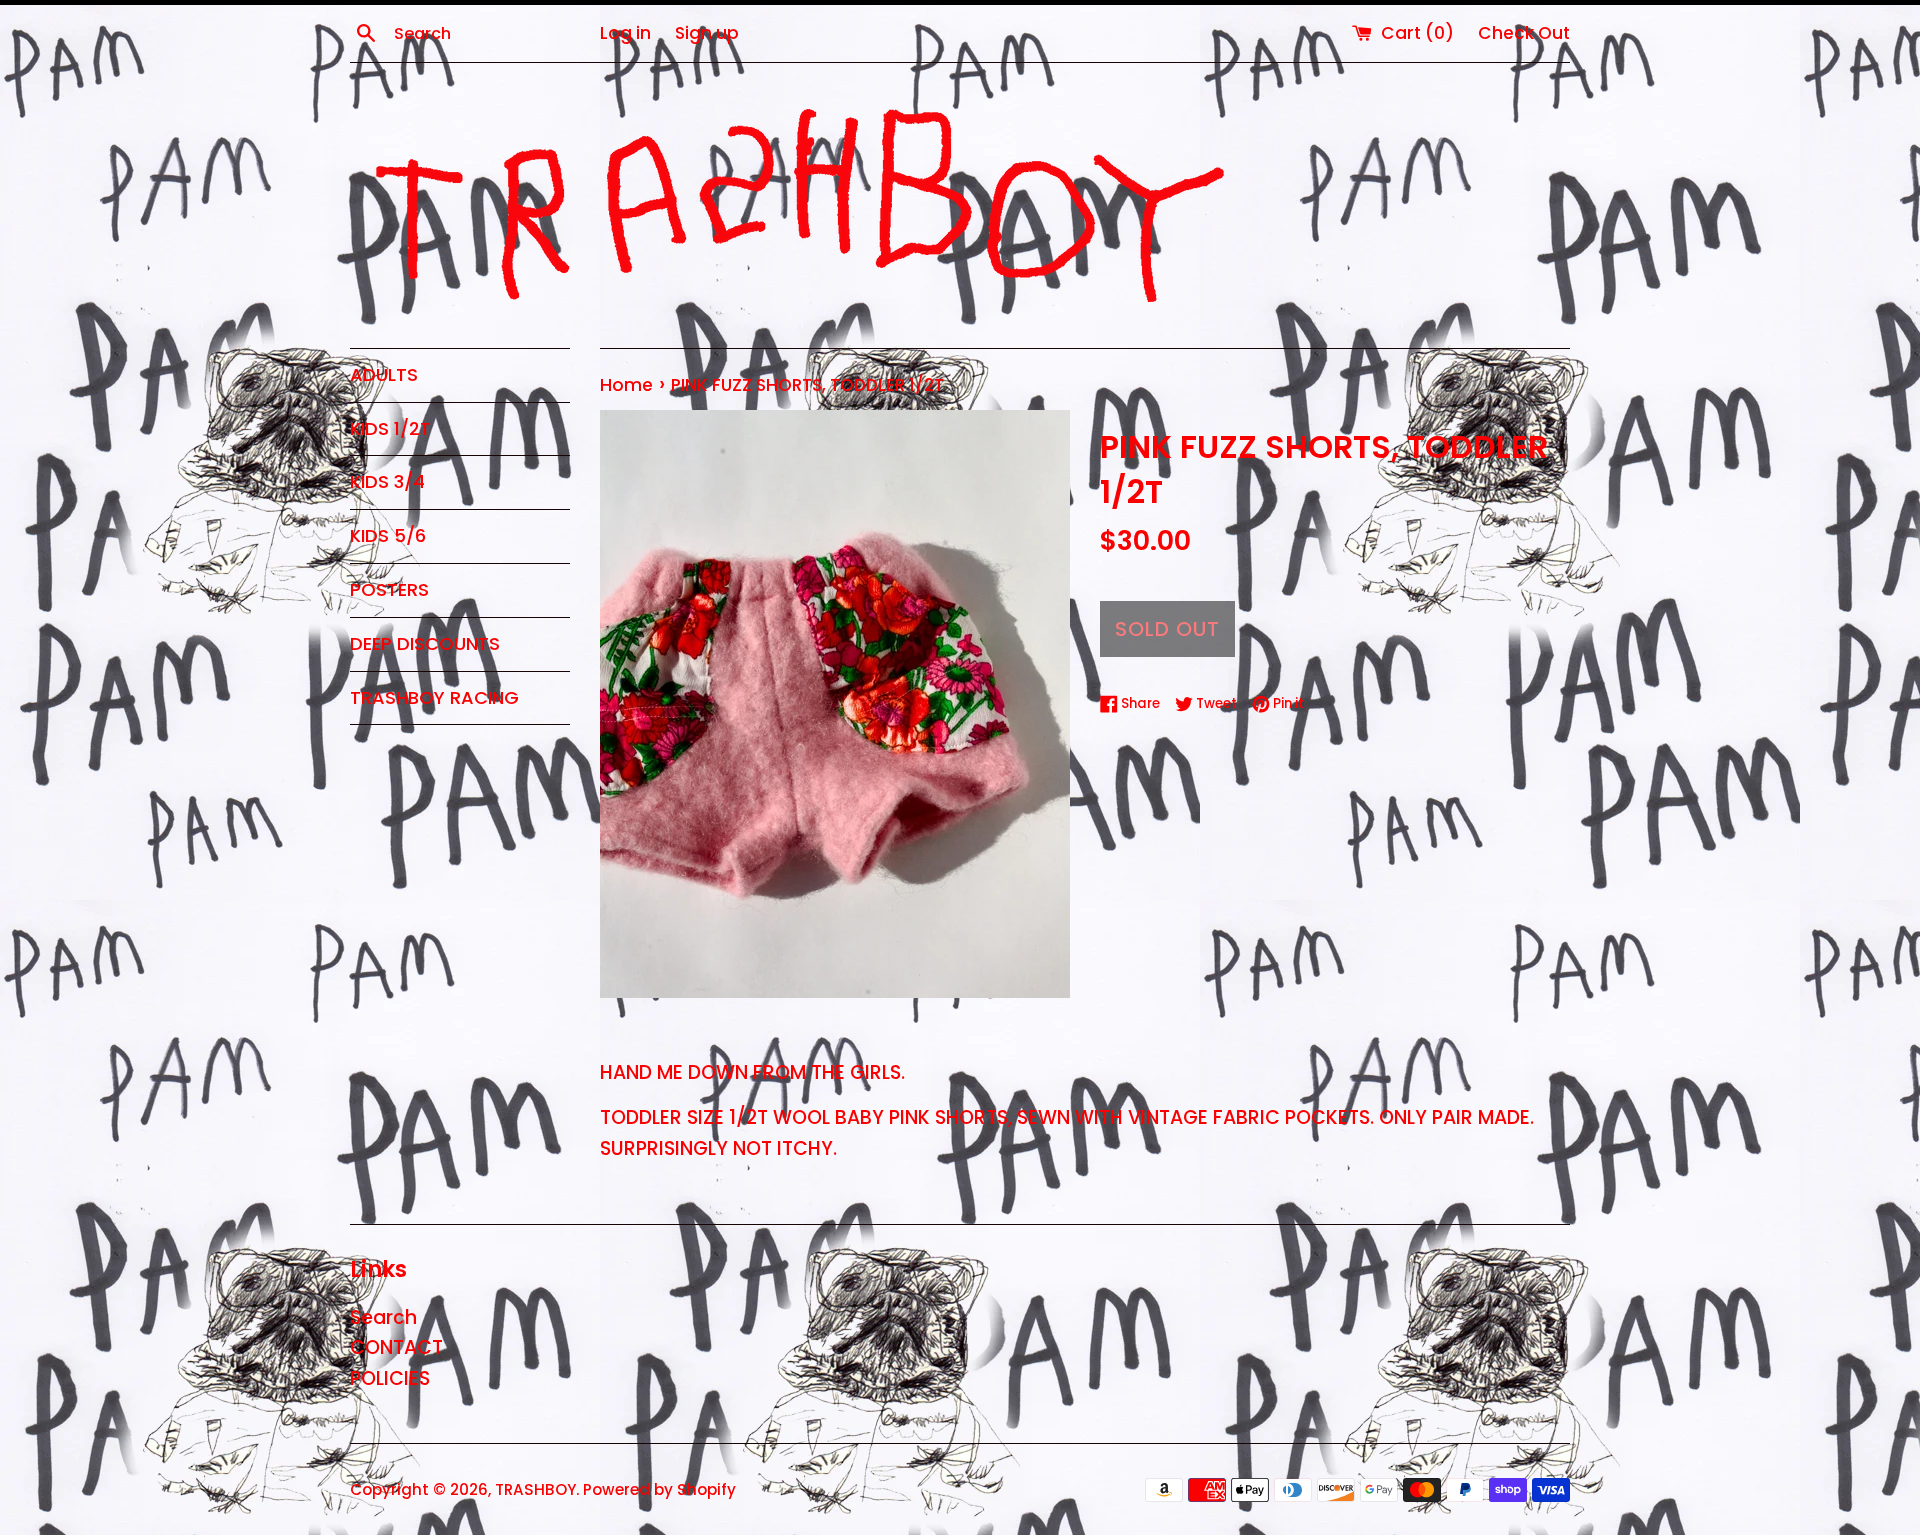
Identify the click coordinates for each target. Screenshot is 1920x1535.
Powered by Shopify (659, 1489)
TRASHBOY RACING (434, 697)
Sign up (707, 33)
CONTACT (396, 1347)
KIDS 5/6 (388, 535)
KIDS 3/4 (387, 481)
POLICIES (390, 1378)
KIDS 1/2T (390, 428)
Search (383, 1317)
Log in (625, 33)
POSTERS (389, 589)
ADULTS (384, 374)
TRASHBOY (535, 1489)
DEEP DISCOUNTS (425, 643)
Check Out (1524, 33)
